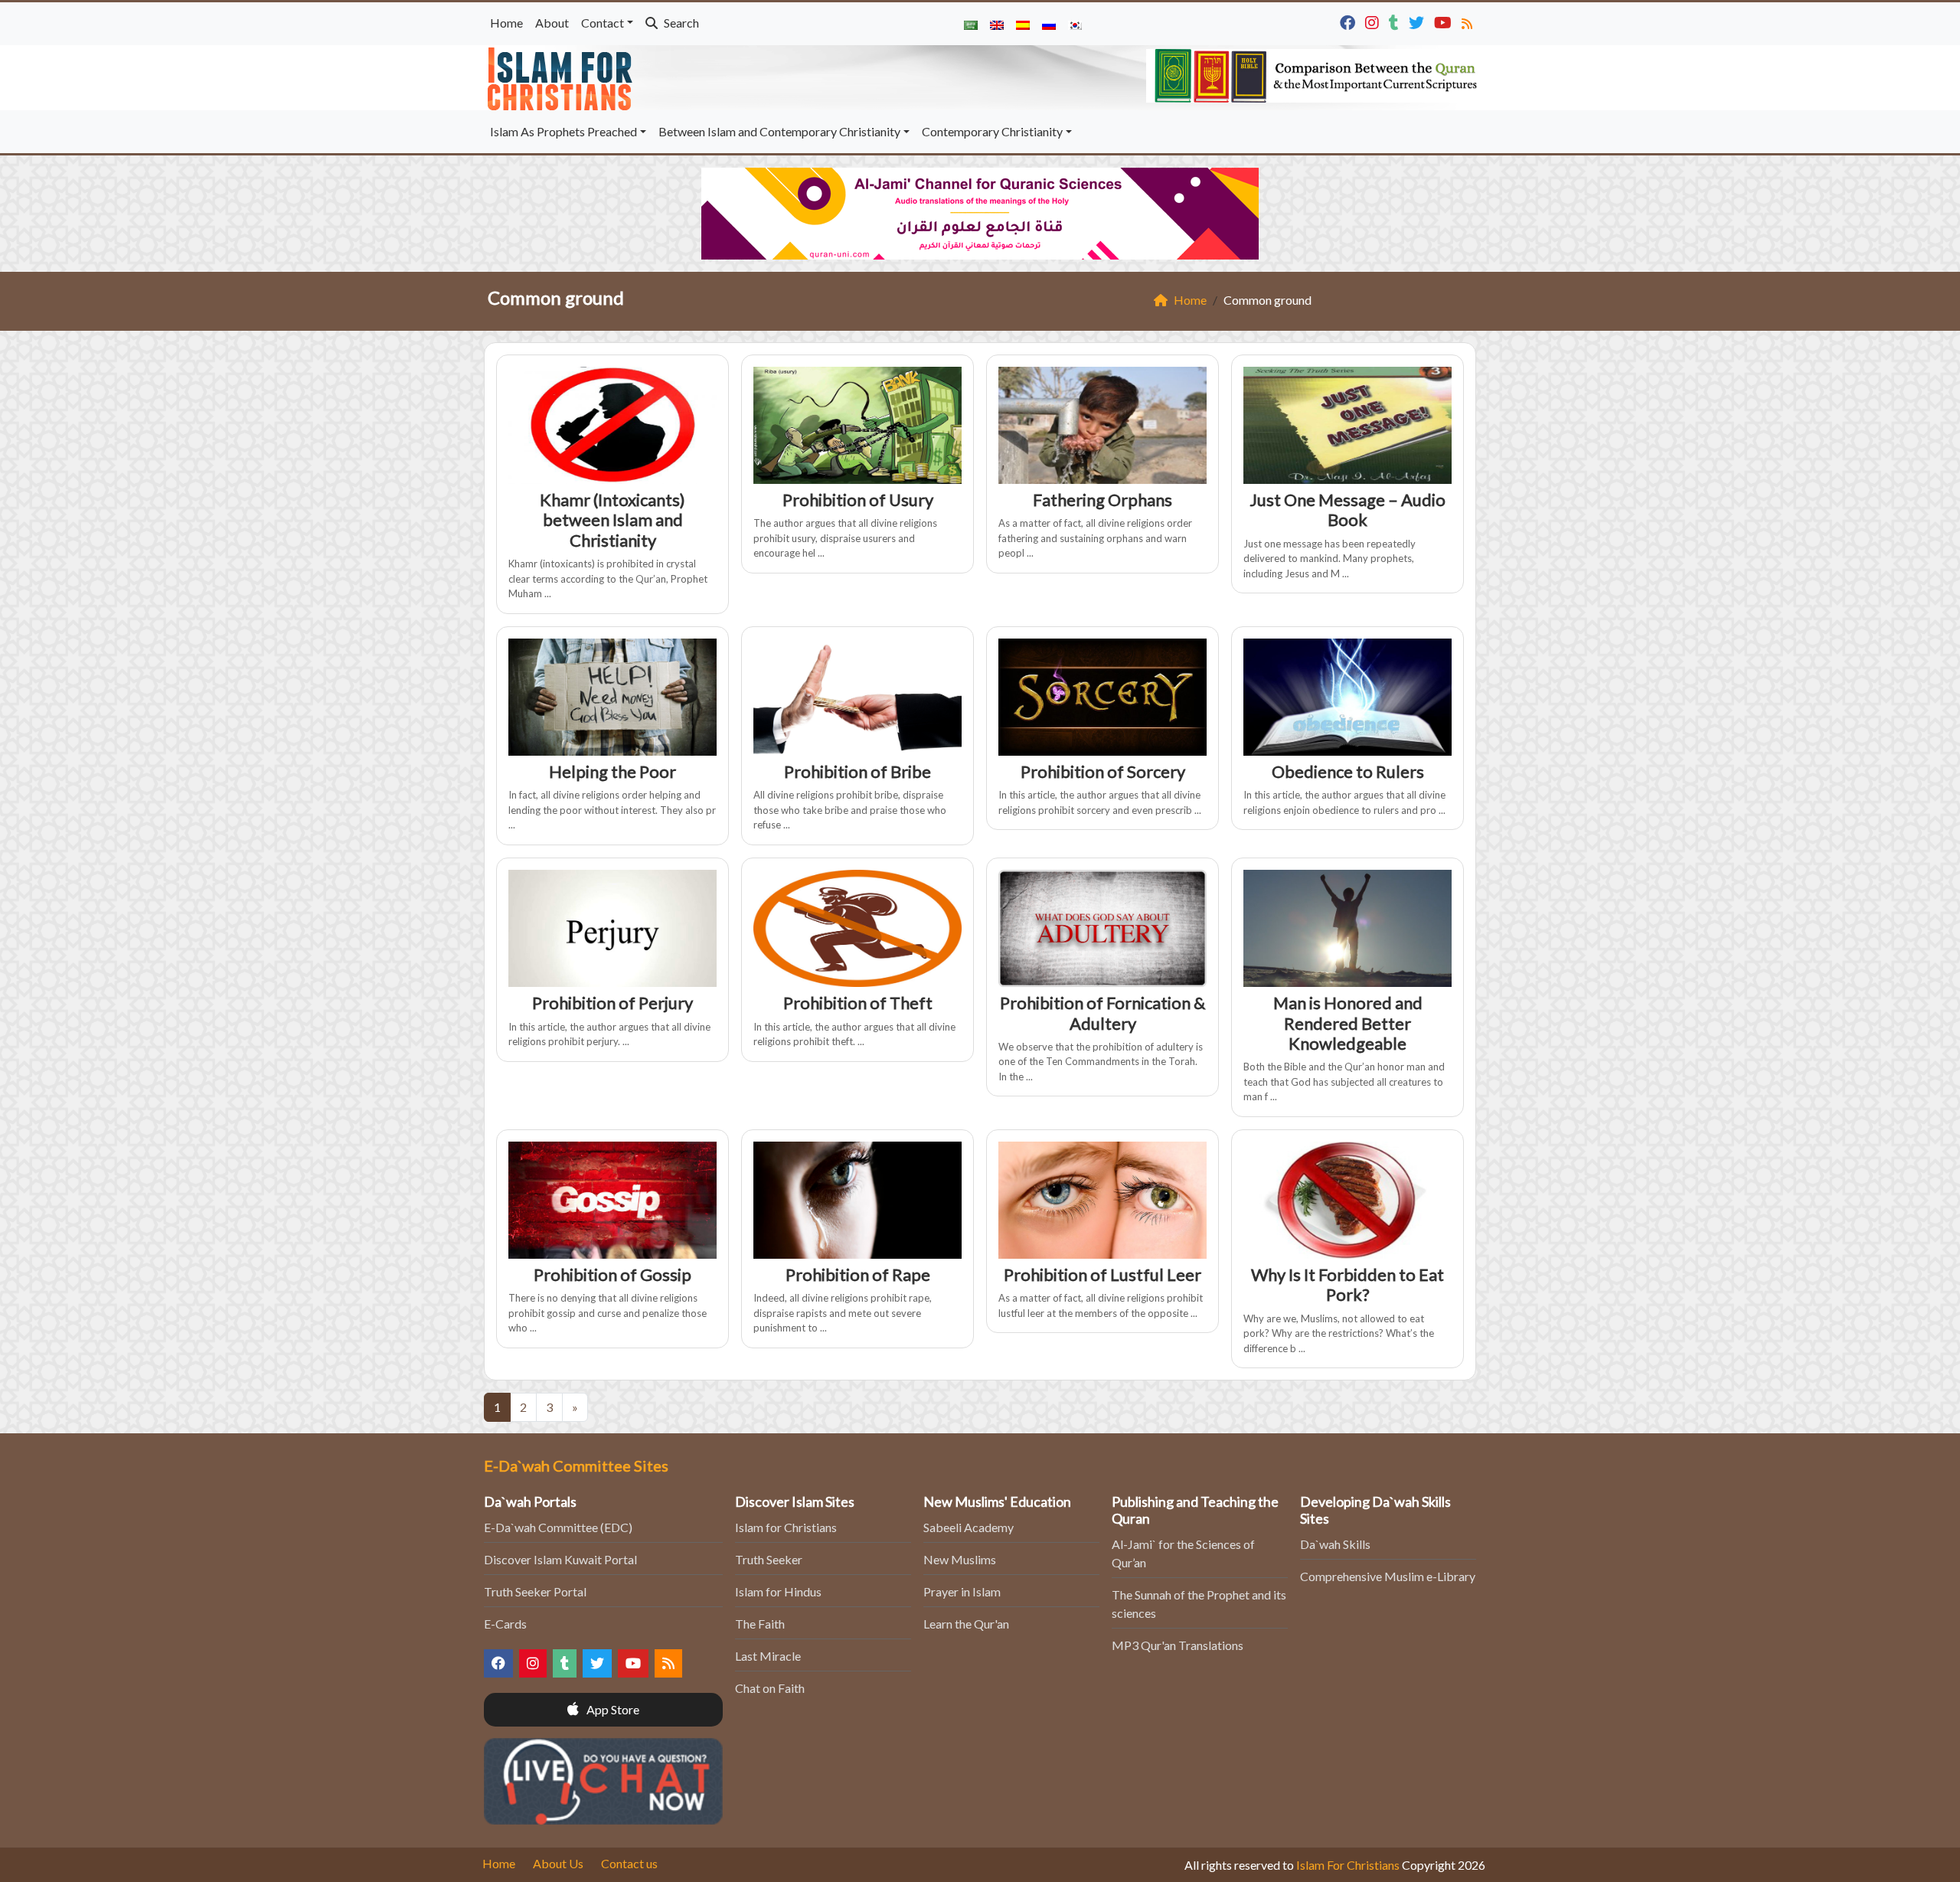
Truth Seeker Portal (535, 1591)
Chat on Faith (770, 1688)
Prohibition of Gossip (612, 1274)
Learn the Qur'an (966, 1624)
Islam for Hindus (778, 1591)
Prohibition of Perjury (612, 1003)
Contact (603, 23)
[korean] (1075, 24)
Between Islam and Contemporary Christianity (779, 131)
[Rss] (1469, 21)
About (552, 23)
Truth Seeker (769, 1559)
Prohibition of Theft (858, 1003)
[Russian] (1049, 24)
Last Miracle (768, 1656)
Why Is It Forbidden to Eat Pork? (1347, 1284)
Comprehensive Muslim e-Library (1388, 1576)
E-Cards (505, 1624)
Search (680, 23)
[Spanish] (1023, 24)
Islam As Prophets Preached (563, 131)
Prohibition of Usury (858, 500)
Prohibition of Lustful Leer (1102, 1274)
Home (506, 23)
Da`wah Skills (1335, 1544)
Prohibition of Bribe (857, 771)
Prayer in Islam (962, 1591)
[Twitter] (1418, 21)
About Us (558, 1863)
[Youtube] (1445, 21)
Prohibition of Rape (858, 1274)
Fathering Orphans (1102, 500)
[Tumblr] (1396, 21)
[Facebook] (1349, 21)
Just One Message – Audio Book (1347, 510)
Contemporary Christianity (992, 131)
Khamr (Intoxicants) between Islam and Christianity (612, 520)
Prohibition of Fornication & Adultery (1102, 1013)
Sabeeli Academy (969, 1527)
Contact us (629, 1863)
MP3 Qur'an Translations (1178, 1645)
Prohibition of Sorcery (1103, 771)
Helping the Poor (612, 771)
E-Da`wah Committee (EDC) (558, 1527)
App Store (612, 1709)
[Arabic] (971, 24)
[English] (997, 24)
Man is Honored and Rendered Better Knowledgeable (1348, 1023)
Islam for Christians (786, 1527)
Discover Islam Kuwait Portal (560, 1559)
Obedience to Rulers (1348, 771)
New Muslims (960, 1559)
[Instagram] (1374, 21)
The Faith (760, 1624)
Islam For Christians (1348, 1865)
